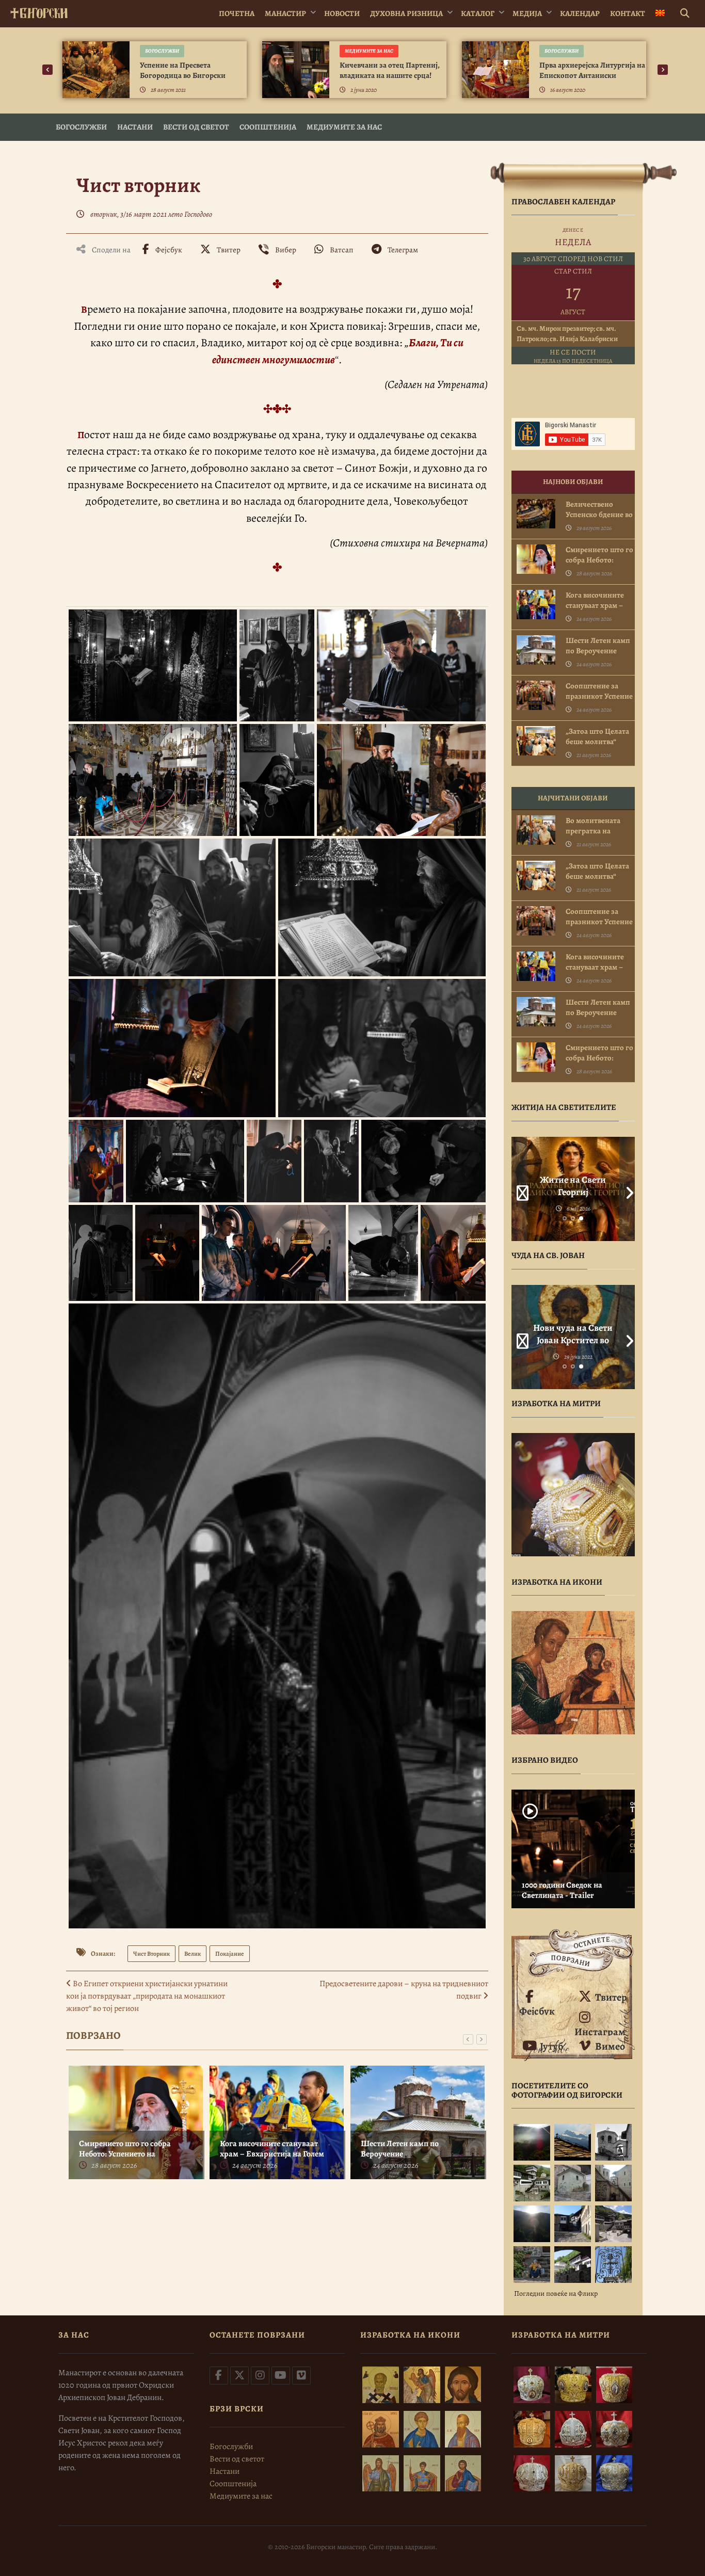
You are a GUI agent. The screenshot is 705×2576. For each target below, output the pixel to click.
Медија (527, 13)
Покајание (230, 1954)
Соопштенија (268, 127)
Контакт (628, 13)
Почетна (237, 13)
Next (627, 1189)
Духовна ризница (406, 13)
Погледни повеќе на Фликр (556, 2293)
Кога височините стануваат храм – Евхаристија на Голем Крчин (272, 2154)
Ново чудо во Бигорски (573, 1334)
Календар (580, 13)
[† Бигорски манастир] (39, 11)
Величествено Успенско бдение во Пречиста (599, 514)
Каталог (478, 13)
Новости (342, 13)
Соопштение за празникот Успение (599, 691)
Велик (193, 1954)
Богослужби (162, 51)
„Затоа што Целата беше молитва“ (597, 736)
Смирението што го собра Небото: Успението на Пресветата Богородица (125, 2154)
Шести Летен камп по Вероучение (400, 2149)
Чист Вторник (151, 1954)
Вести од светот (196, 127)
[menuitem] (660, 14)
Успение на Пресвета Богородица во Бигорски (183, 70)
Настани (135, 127)
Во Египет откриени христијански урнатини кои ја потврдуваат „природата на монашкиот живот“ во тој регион (147, 1996)
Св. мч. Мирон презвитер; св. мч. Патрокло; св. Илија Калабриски (567, 334)
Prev (519, 1189)
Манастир (285, 13)
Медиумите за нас (369, 51)
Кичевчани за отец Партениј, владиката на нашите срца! (390, 70)
